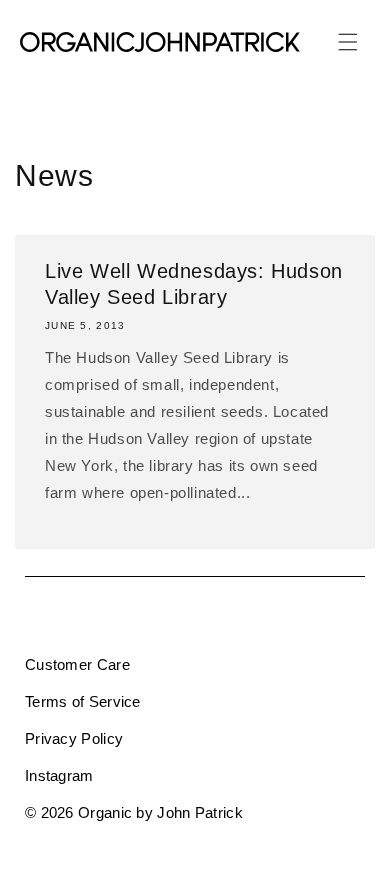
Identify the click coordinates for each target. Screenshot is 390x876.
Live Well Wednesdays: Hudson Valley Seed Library (194, 284)
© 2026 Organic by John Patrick (134, 812)
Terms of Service (83, 701)
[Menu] (348, 42)
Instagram (59, 775)
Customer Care (77, 664)
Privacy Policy (74, 738)
